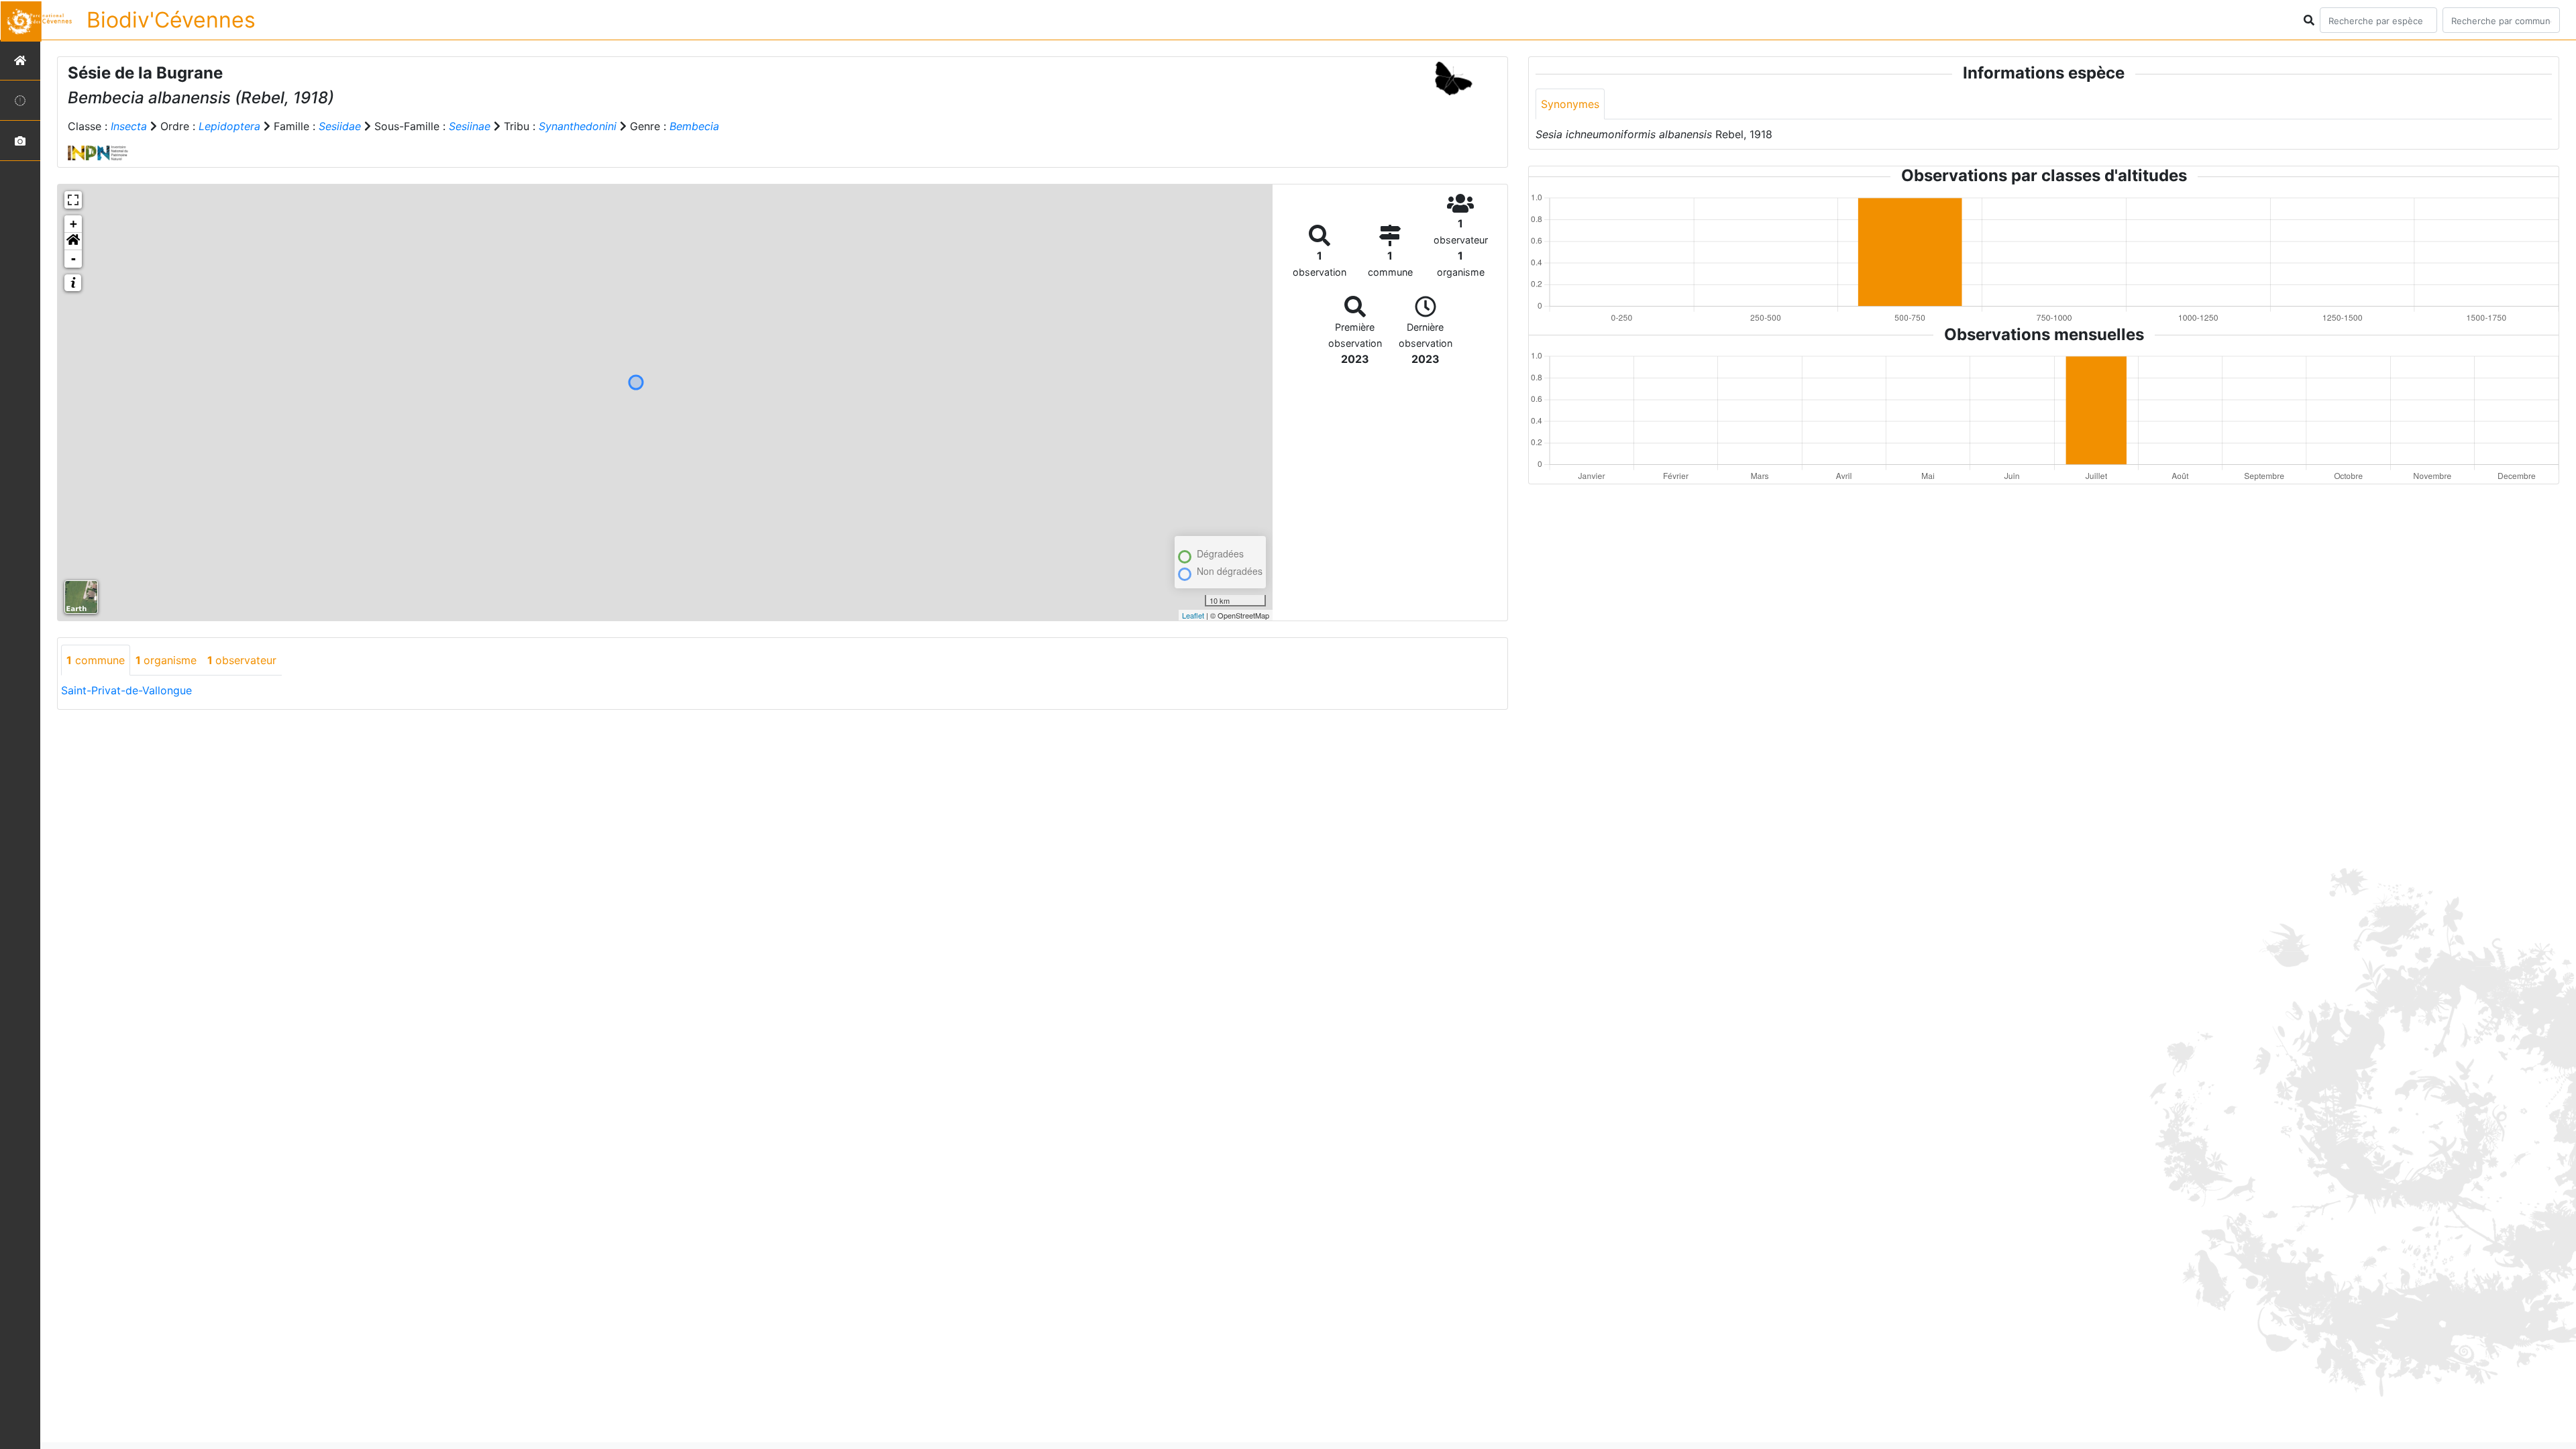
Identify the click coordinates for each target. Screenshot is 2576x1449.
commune (96, 660)
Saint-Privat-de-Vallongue (126, 690)
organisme (166, 660)
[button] (73, 241)
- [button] (73, 259)
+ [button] (73, 224)
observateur (242, 660)
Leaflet (1193, 615)
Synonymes (1570, 104)
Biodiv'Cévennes (171, 20)
